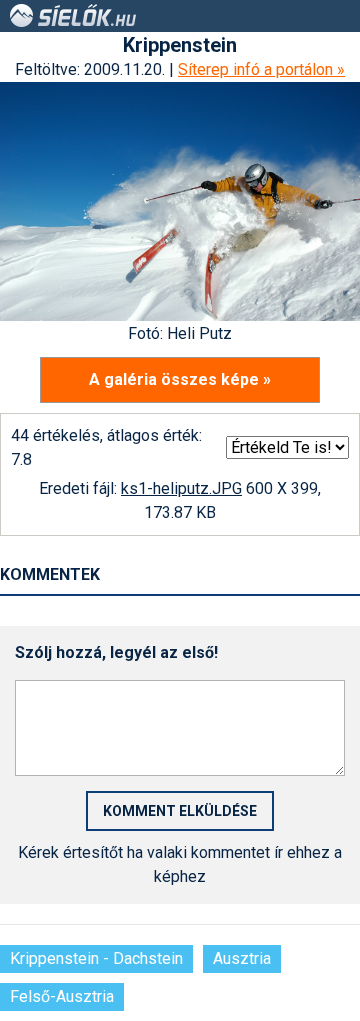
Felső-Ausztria (62, 996)
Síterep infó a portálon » (261, 69)
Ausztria (242, 958)
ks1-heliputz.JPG (181, 488)
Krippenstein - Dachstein (96, 958)
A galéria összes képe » (180, 379)
